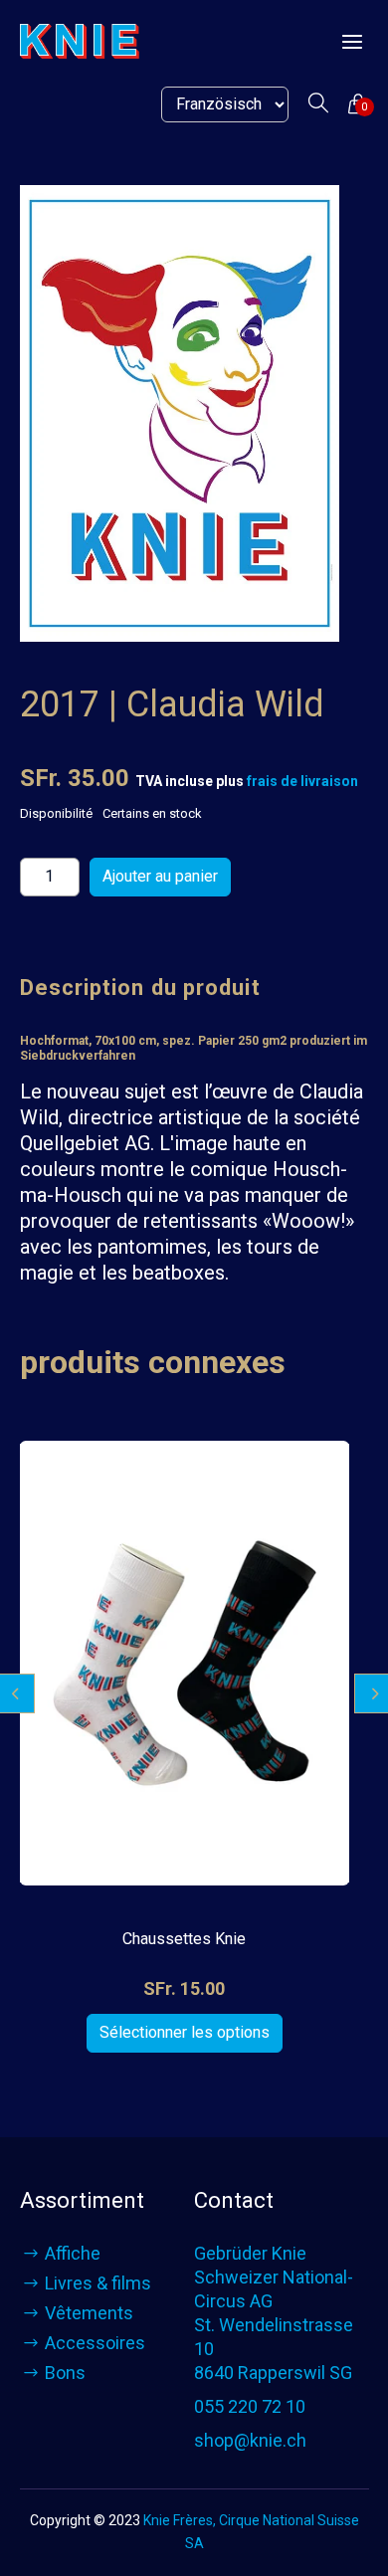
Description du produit (140, 988)
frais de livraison (302, 781)
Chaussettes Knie (184, 1939)
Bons (65, 2373)
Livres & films (98, 2283)
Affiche (73, 2253)
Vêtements (89, 2313)
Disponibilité (56, 813)
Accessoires (95, 2343)
